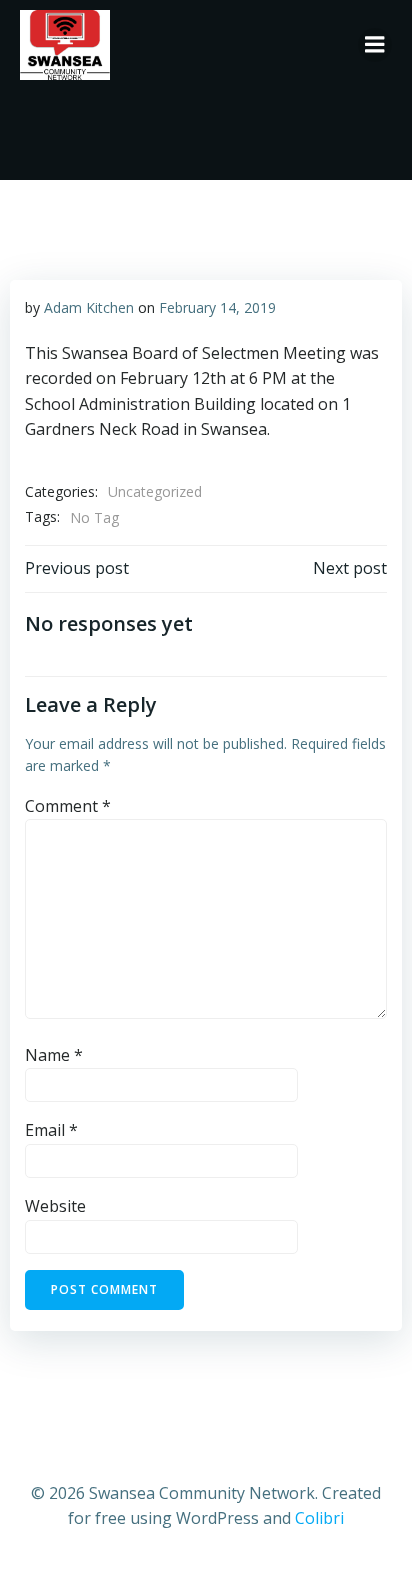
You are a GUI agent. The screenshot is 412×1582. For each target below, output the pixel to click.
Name (54, 1055)
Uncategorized (155, 491)
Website (55, 1206)
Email (51, 1130)
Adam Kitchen (89, 307)
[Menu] (375, 45)
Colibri (319, 1518)
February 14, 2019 (217, 307)
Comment (68, 806)
